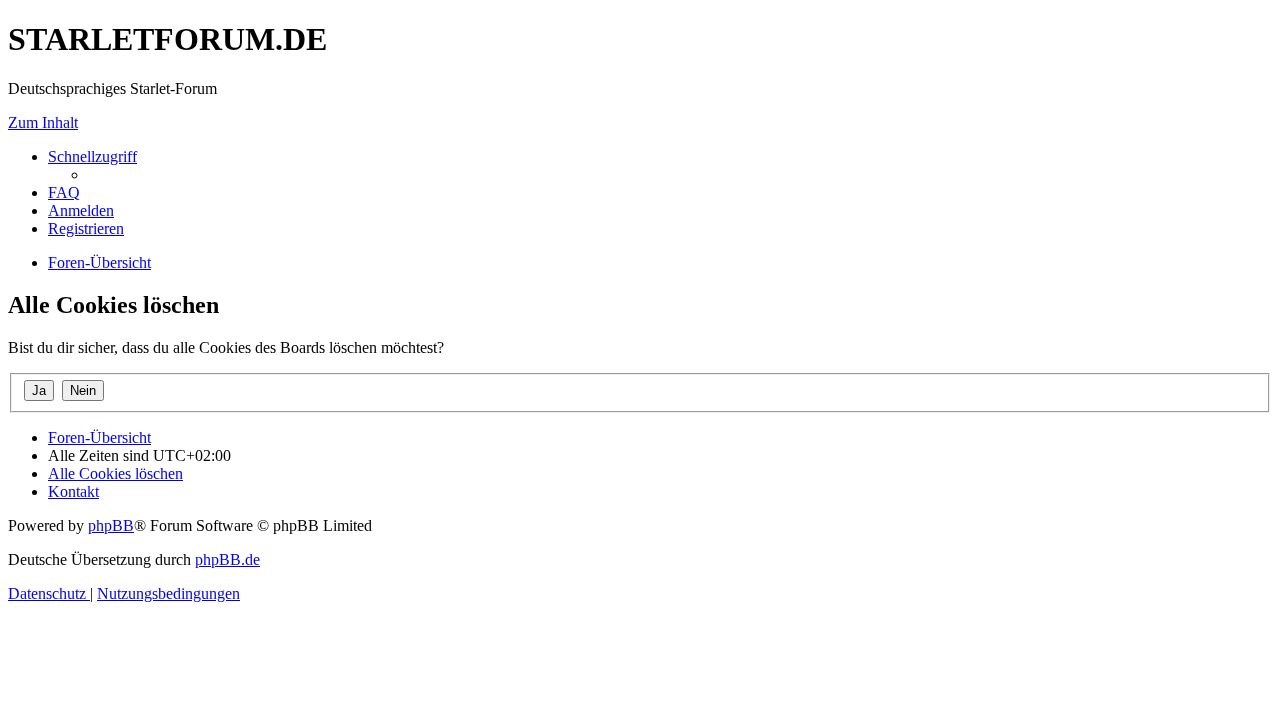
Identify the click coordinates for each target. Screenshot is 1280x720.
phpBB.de (227, 559)
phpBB (111, 525)
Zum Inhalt (43, 122)
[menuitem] (64, 192)
